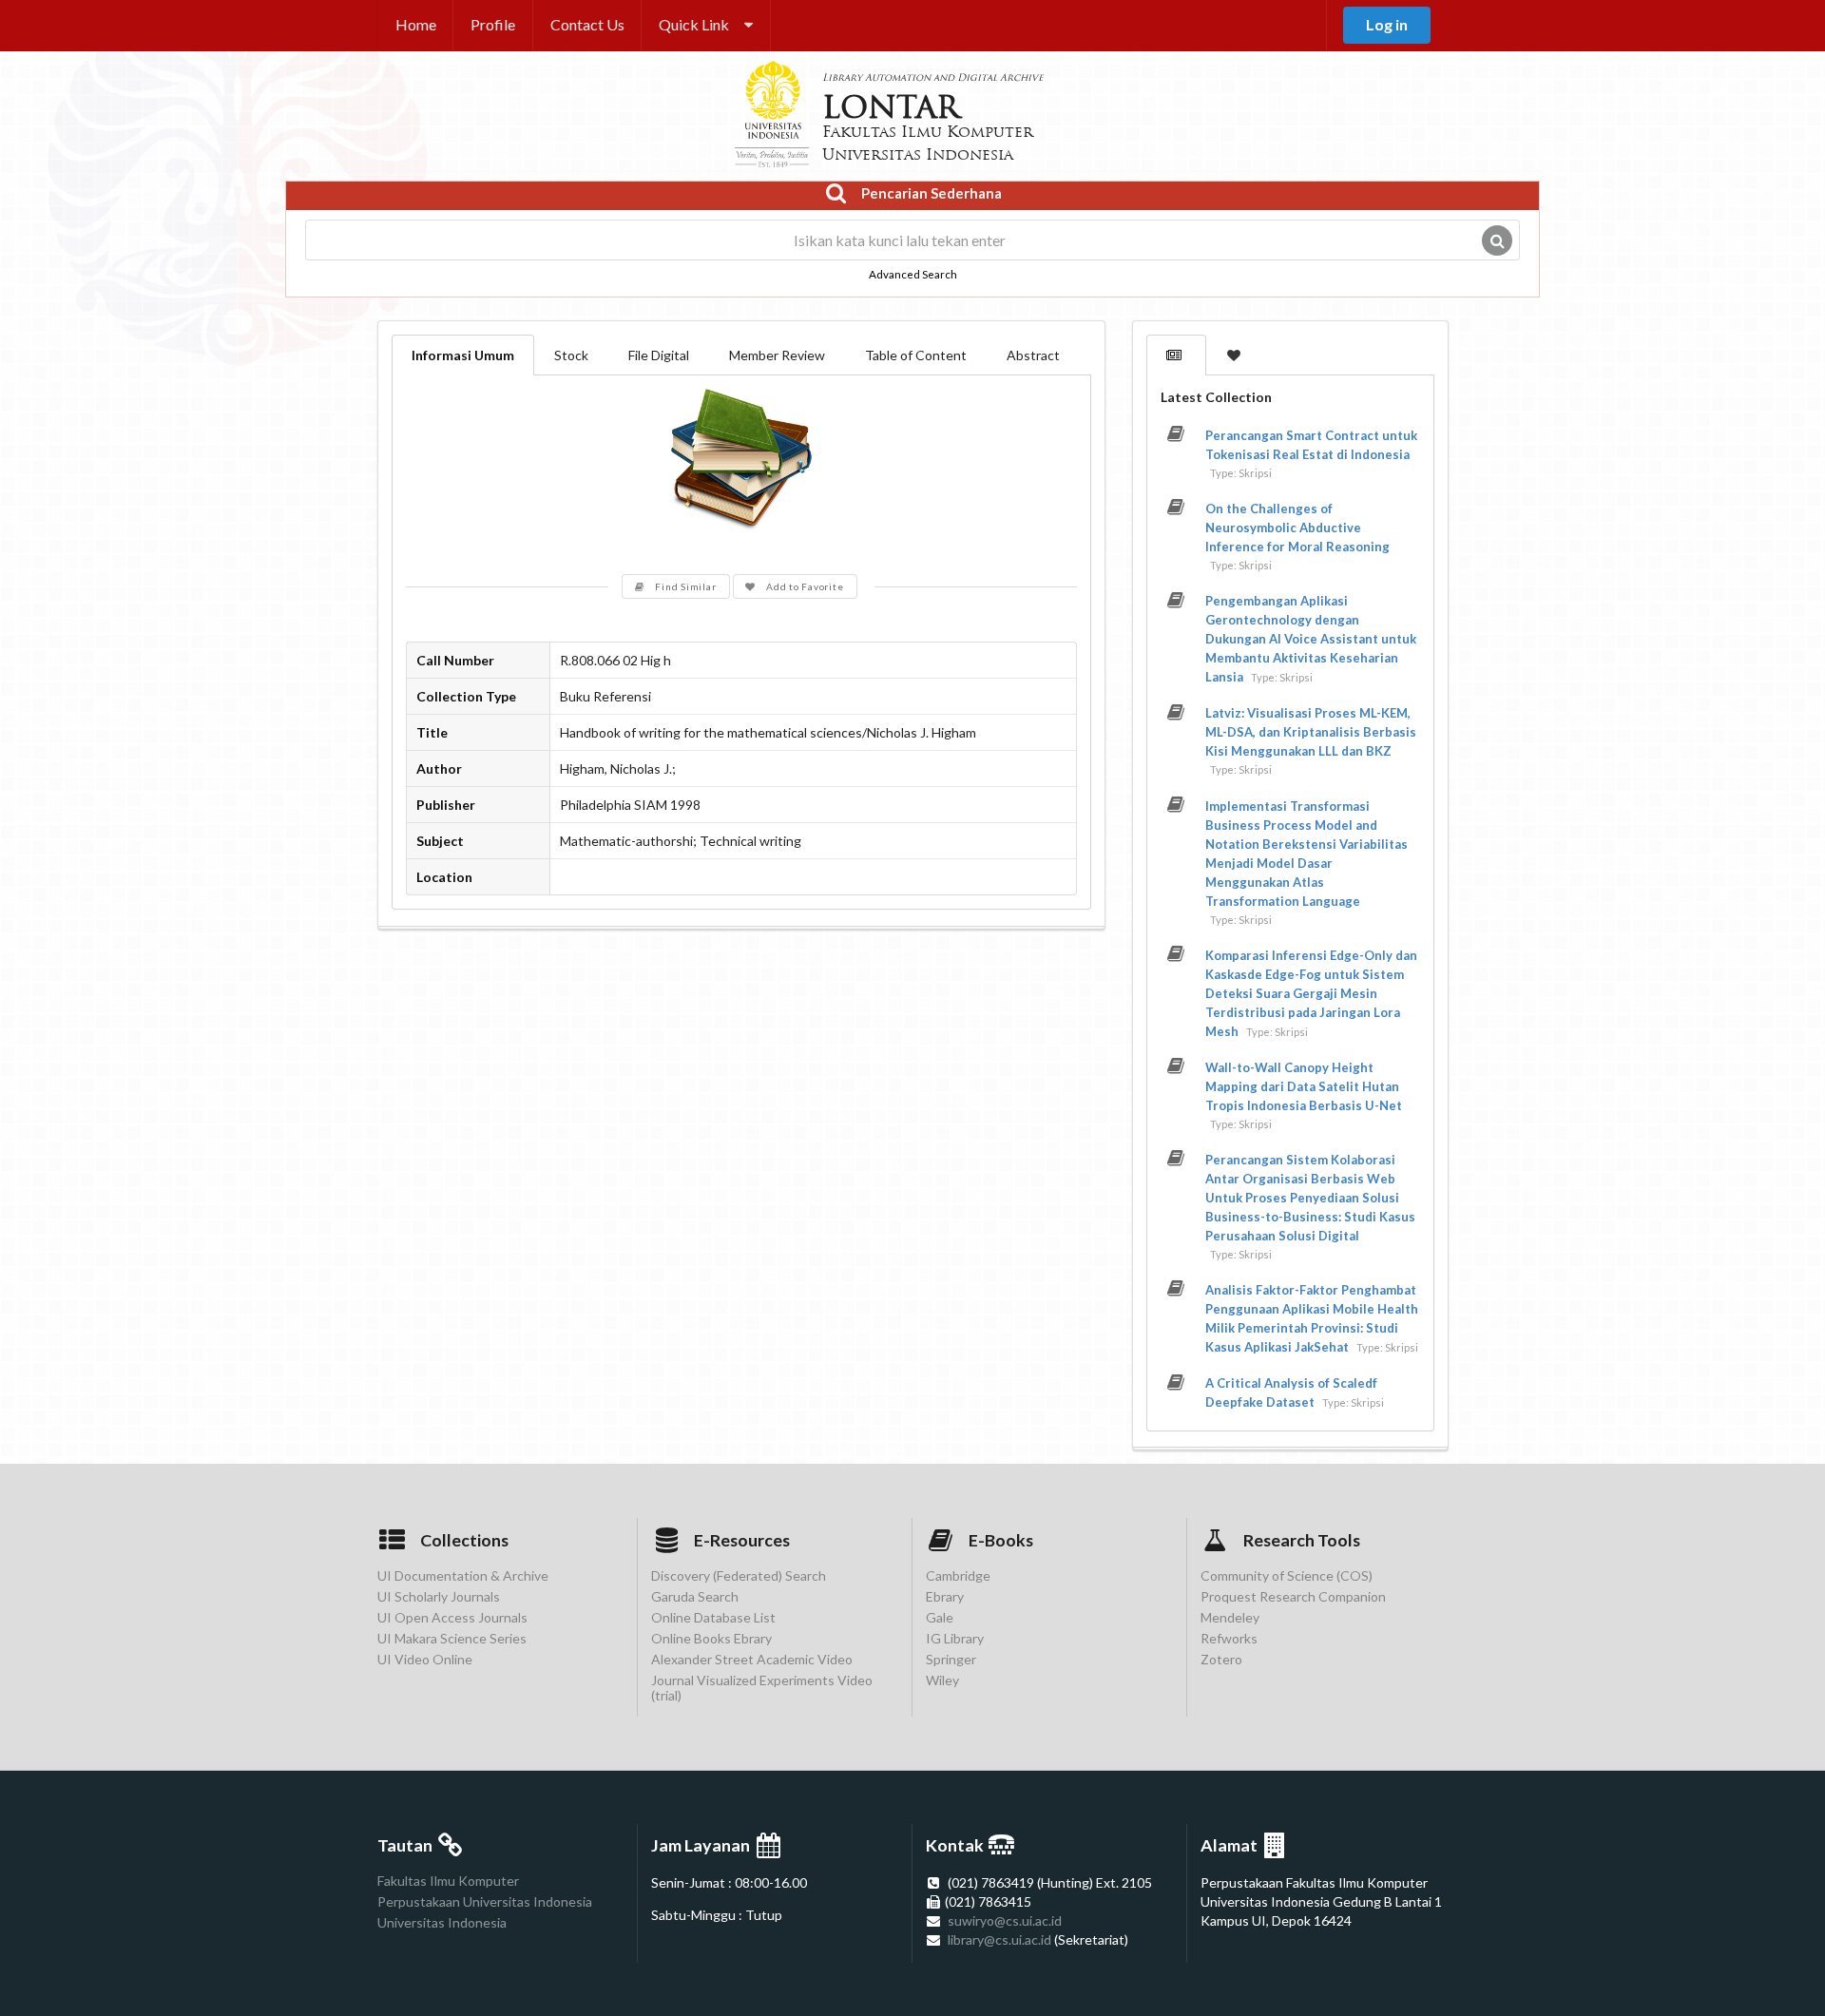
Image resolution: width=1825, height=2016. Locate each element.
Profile (493, 24)
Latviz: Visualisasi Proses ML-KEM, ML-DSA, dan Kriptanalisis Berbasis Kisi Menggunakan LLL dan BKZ (1311, 732)
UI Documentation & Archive (463, 1576)
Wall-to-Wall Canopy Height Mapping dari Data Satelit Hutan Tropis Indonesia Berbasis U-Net (1304, 1086)
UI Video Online (425, 1659)
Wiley (942, 1680)
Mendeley (1230, 1617)
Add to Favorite (805, 586)
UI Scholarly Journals (439, 1596)
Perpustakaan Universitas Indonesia (485, 1901)
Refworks (1229, 1638)
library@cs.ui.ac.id (999, 1939)
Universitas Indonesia (442, 1922)
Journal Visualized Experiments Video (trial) (762, 1688)
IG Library (955, 1638)
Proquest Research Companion (1293, 1596)
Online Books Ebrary (711, 1638)
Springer (951, 1659)
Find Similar (685, 586)
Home (416, 24)
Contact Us (587, 24)
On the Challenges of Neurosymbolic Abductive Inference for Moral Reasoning (1297, 528)
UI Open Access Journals (452, 1617)
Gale (940, 1617)
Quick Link (694, 24)
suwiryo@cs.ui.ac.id (1005, 1920)
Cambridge (958, 1576)
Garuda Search (695, 1596)
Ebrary (945, 1596)
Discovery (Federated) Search (739, 1576)
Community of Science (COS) (1287, 1576)
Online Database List (713, 1617)
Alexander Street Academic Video (752, 1659)
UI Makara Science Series (452, 1638)
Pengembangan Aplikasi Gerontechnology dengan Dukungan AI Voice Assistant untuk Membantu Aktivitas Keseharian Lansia (1311, 639)
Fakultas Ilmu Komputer (448, 1881)
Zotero (1221, 1659)
